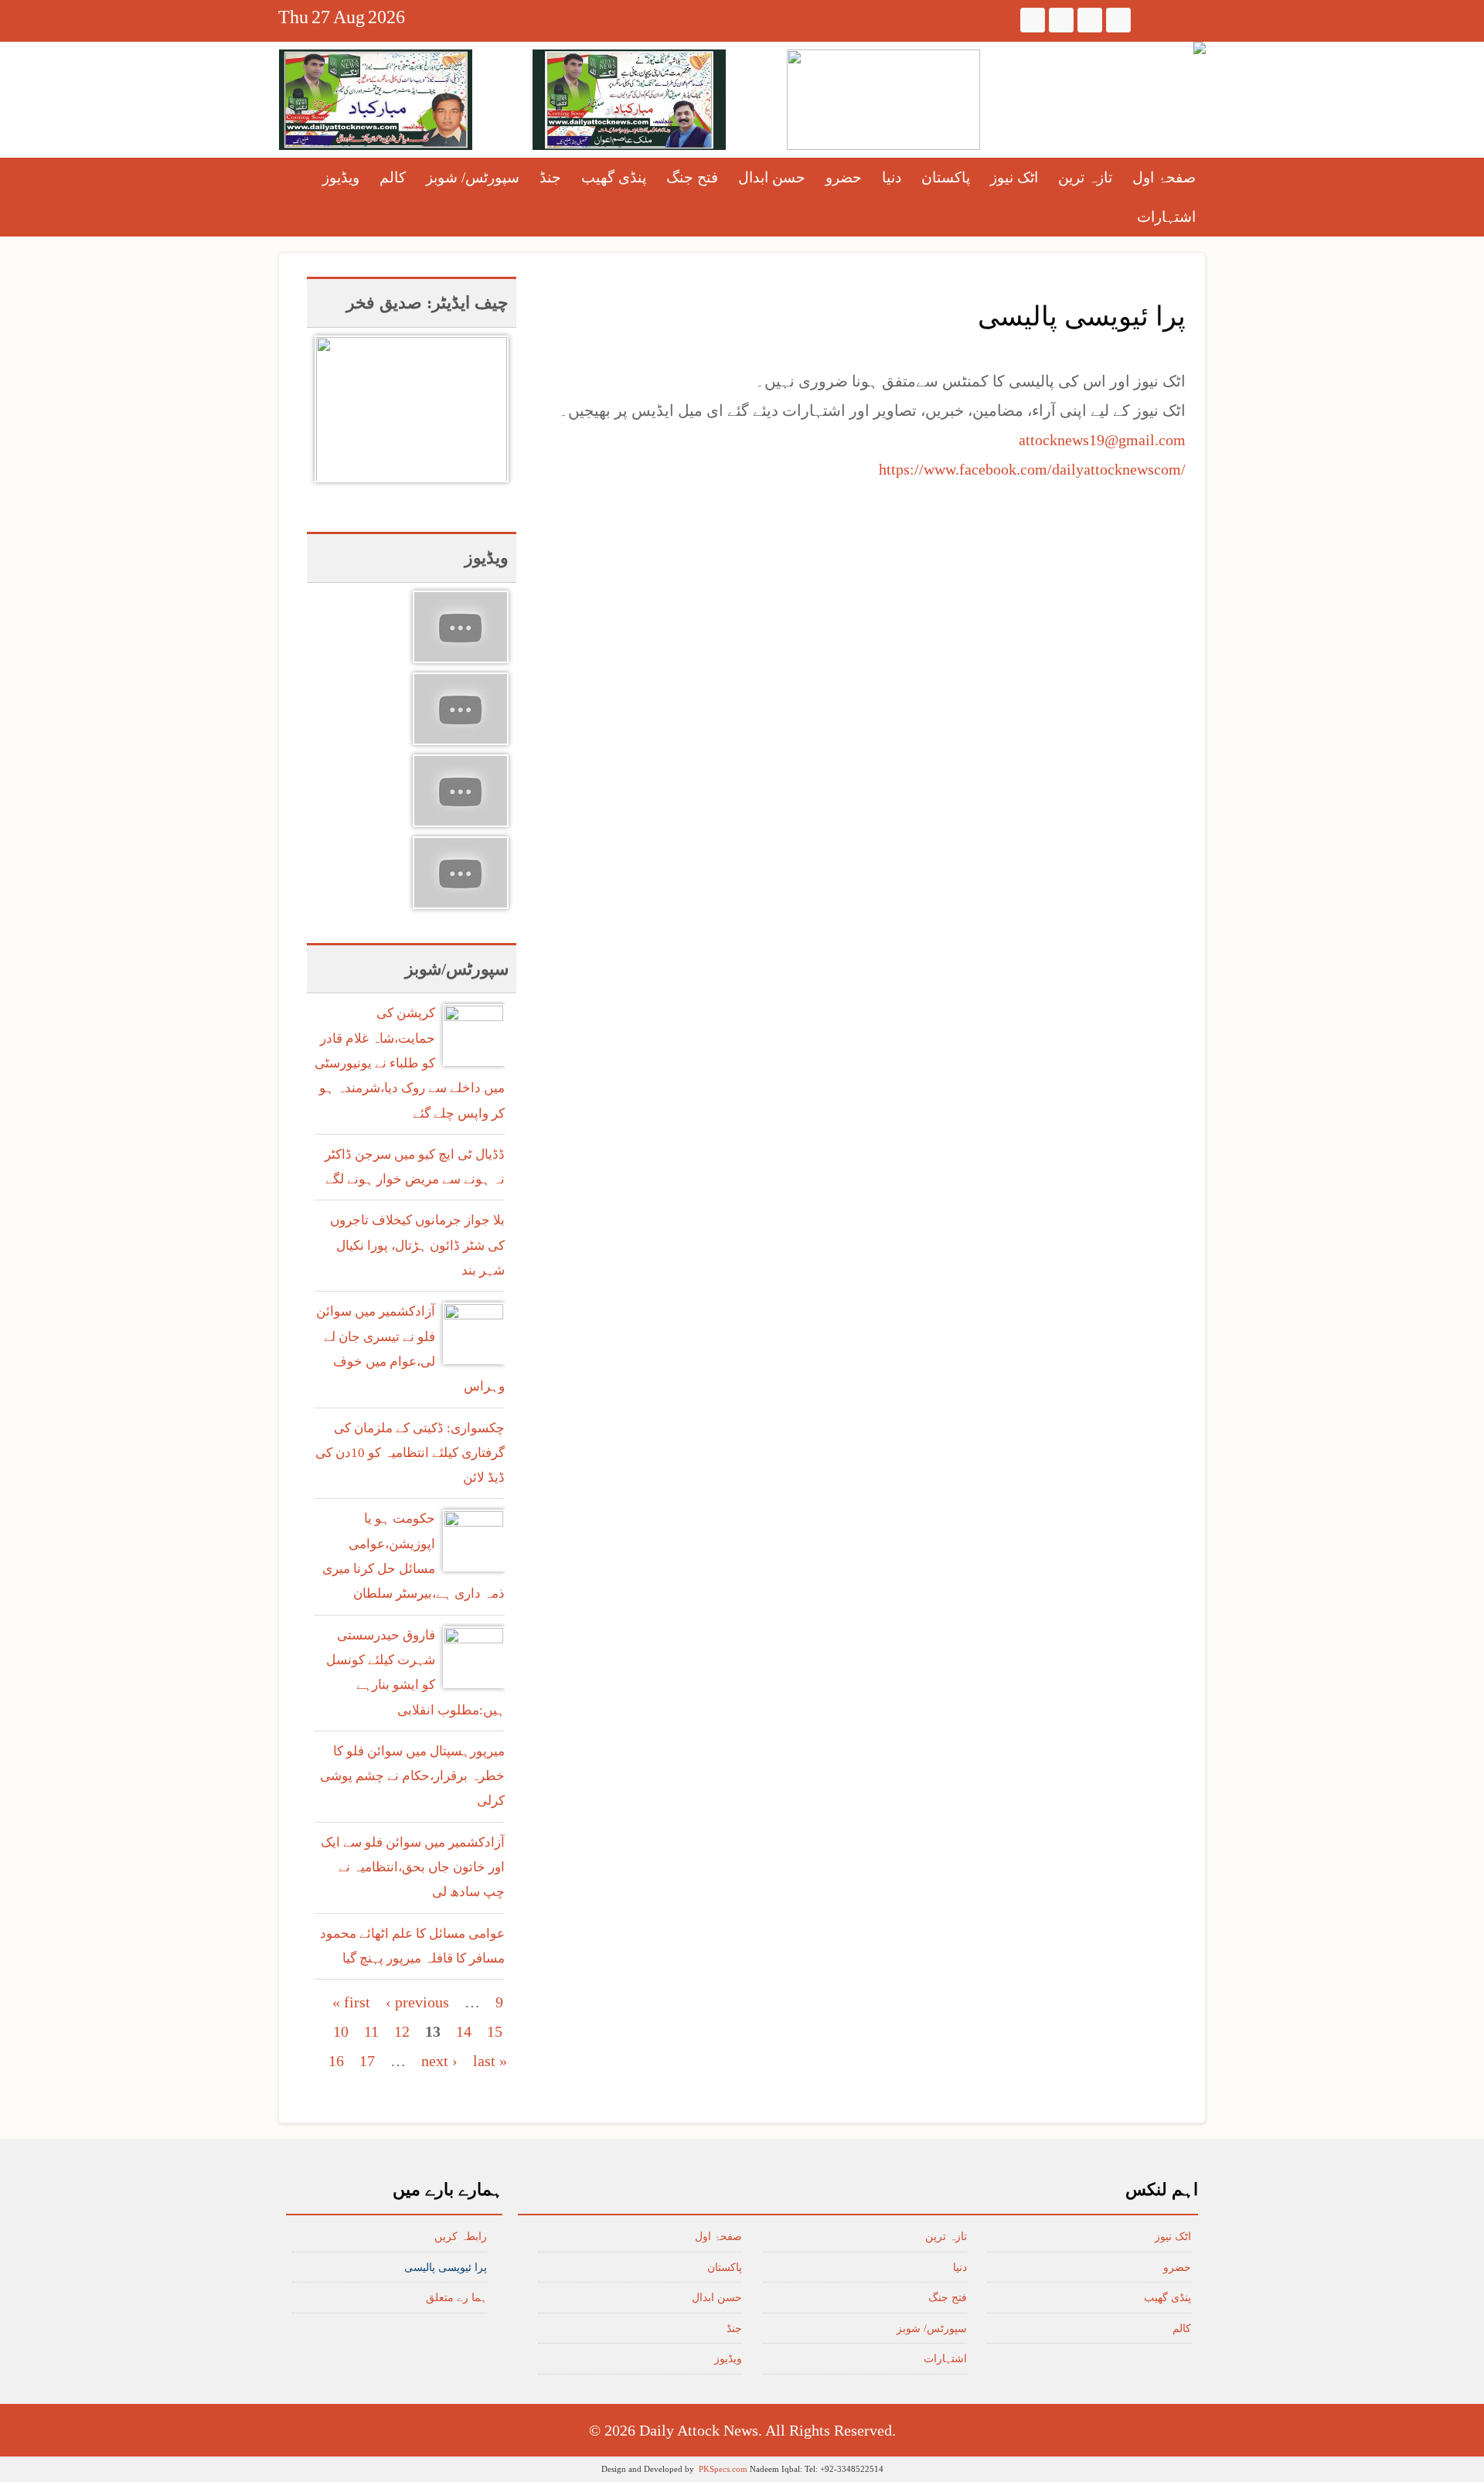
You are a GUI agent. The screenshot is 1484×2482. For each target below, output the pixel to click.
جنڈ (550, 177)
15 (495, 2031)
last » (490, 2061)
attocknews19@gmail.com (1102, 440)
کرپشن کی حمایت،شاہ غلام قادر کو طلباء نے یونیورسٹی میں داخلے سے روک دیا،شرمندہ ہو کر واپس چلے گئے (410, 1063)
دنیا (892, 177)
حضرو (844, 177)
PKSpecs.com (723, 2469)
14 (464, 2031)
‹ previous (417, 2002)
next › (439, 2061)
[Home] (1200, 48)
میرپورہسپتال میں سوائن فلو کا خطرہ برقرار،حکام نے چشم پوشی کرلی (412, 1776)
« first (351, 2002)
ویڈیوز (341, 177)
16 (336, 2061)
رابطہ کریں (461, 2237)
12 (402, 2031)
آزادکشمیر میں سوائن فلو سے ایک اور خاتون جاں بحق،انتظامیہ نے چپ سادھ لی (413, 1867)
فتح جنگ (692, 177)
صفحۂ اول (1164, 177)
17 (367, 2061)
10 (341, 2031)
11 (371, 2031)
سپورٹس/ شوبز (473, 177)
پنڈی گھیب (614, 177)
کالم (393, 177)
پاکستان (946, 177)
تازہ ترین (1085, 177)
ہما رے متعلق (456, 2298)
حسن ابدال (772, 177)
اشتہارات (1166, 217)
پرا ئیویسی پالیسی (446, 2268)
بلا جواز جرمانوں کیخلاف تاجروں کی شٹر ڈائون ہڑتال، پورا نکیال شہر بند (417, 1245)
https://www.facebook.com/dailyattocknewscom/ (1032, 469)
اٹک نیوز (1014, 177)
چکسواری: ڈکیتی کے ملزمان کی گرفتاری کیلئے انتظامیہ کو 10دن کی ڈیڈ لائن (410, 1453)
